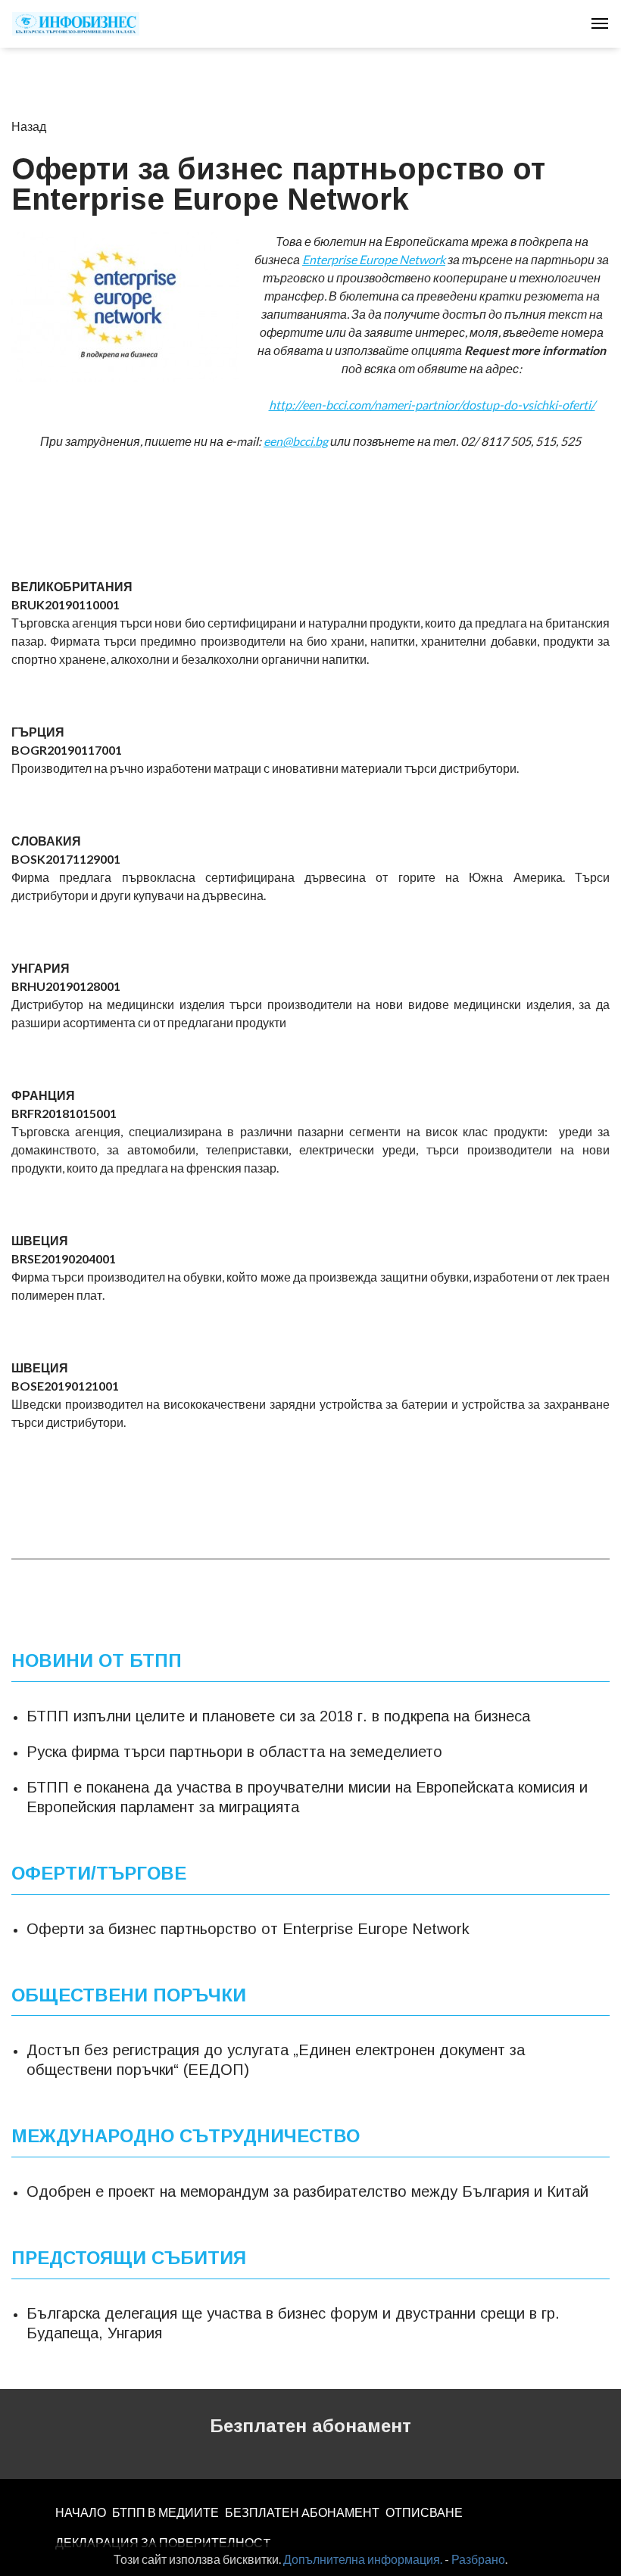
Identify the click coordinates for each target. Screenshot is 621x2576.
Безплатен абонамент (310, 2426)
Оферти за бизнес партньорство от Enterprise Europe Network (248, 1929)
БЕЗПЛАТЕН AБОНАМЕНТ (302, 2512)
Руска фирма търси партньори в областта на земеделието (234, 1752)
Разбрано (478, 2559)
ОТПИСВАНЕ (424, 2512)
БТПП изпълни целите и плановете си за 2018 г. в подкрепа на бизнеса (278, 1716)
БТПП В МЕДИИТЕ (165, 2512)
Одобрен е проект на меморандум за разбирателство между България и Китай (307, 2191)
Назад (29, 126)
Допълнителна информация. (363, 2559)
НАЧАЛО (81, 2512)
